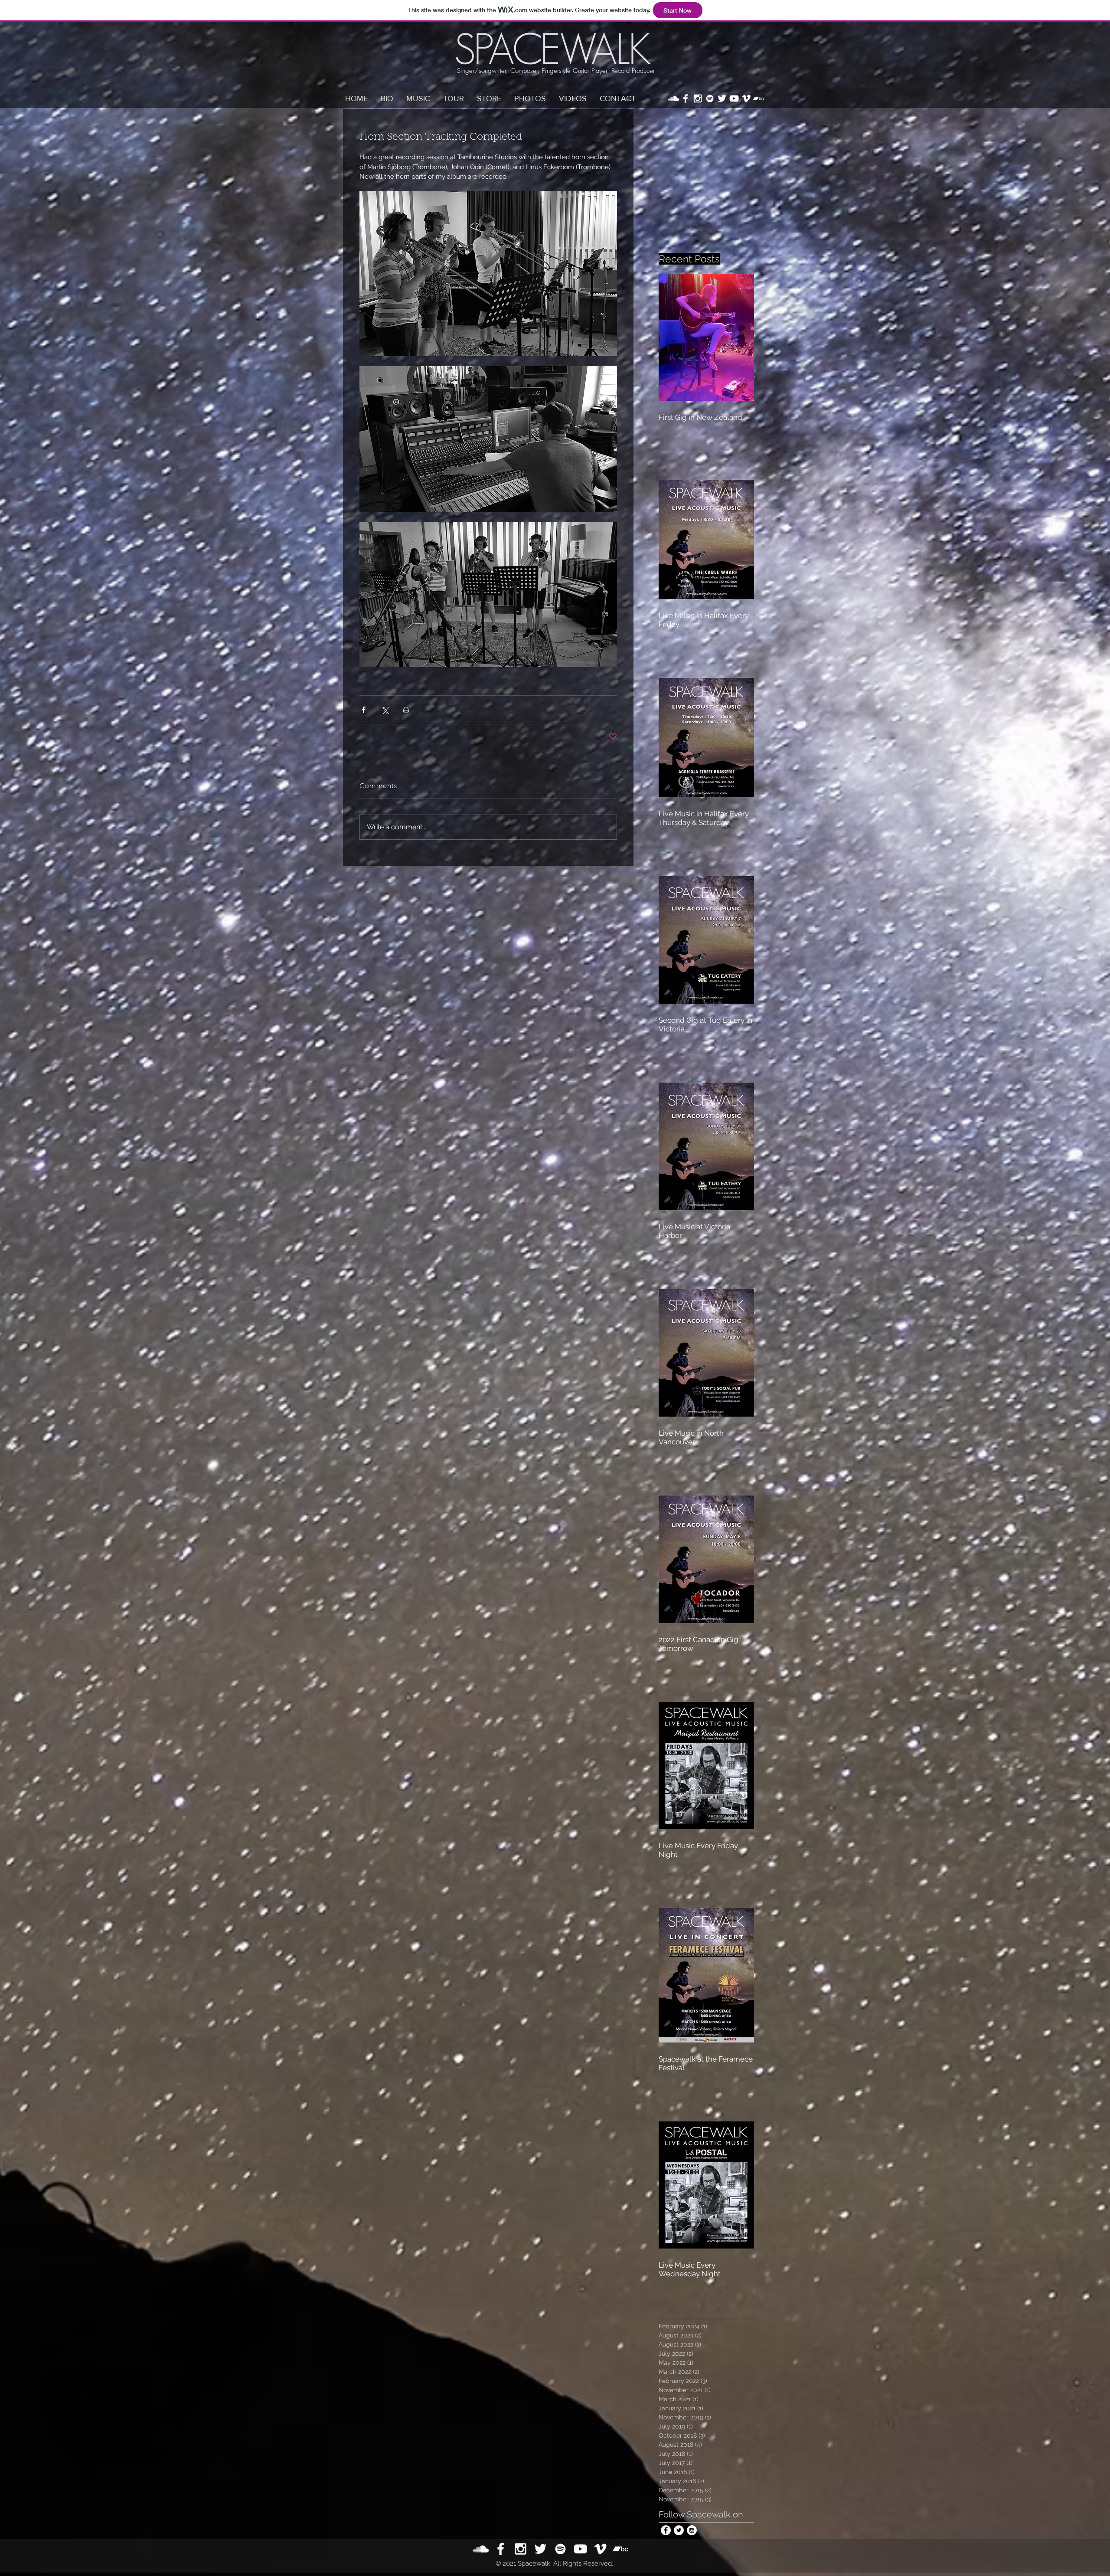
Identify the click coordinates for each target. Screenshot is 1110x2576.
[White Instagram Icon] (698, 98)
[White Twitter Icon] (722, 98)
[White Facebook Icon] (686, 98)
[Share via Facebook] (364, 710)
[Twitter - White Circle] (679, 2530)
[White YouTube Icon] (734, 98)
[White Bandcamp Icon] (758, 98)
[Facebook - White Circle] (666, 2530)
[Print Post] (406, 710)
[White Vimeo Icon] (746, 98)
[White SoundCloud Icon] (673, 98)
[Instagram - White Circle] (692, 2530)
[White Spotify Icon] (710, 98)
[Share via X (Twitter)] (385, 710)
